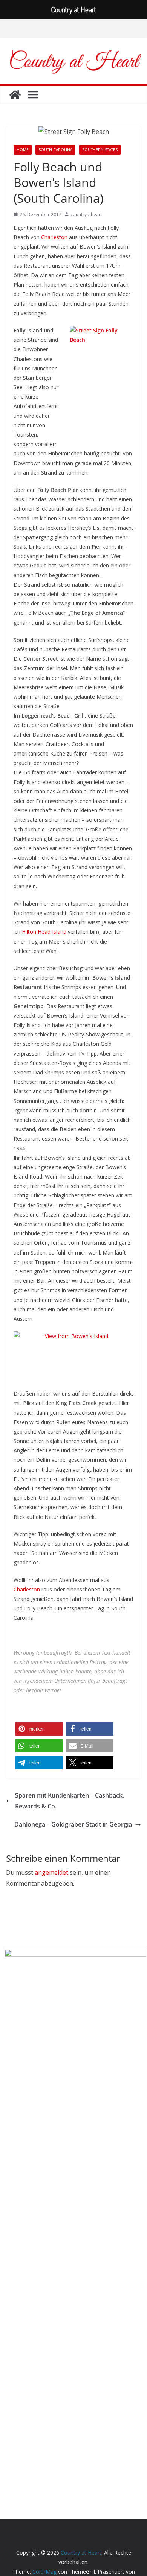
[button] (39, 1729)
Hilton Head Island (44, 932)
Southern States (100, 150)
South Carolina (55, 150)
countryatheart (86, 215)
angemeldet (51, 1872)
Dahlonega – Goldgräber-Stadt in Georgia (73, 1824)
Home (23, 150)
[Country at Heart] (15, 95)
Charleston (54, 237)
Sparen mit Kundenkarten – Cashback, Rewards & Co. (70, 1801)
